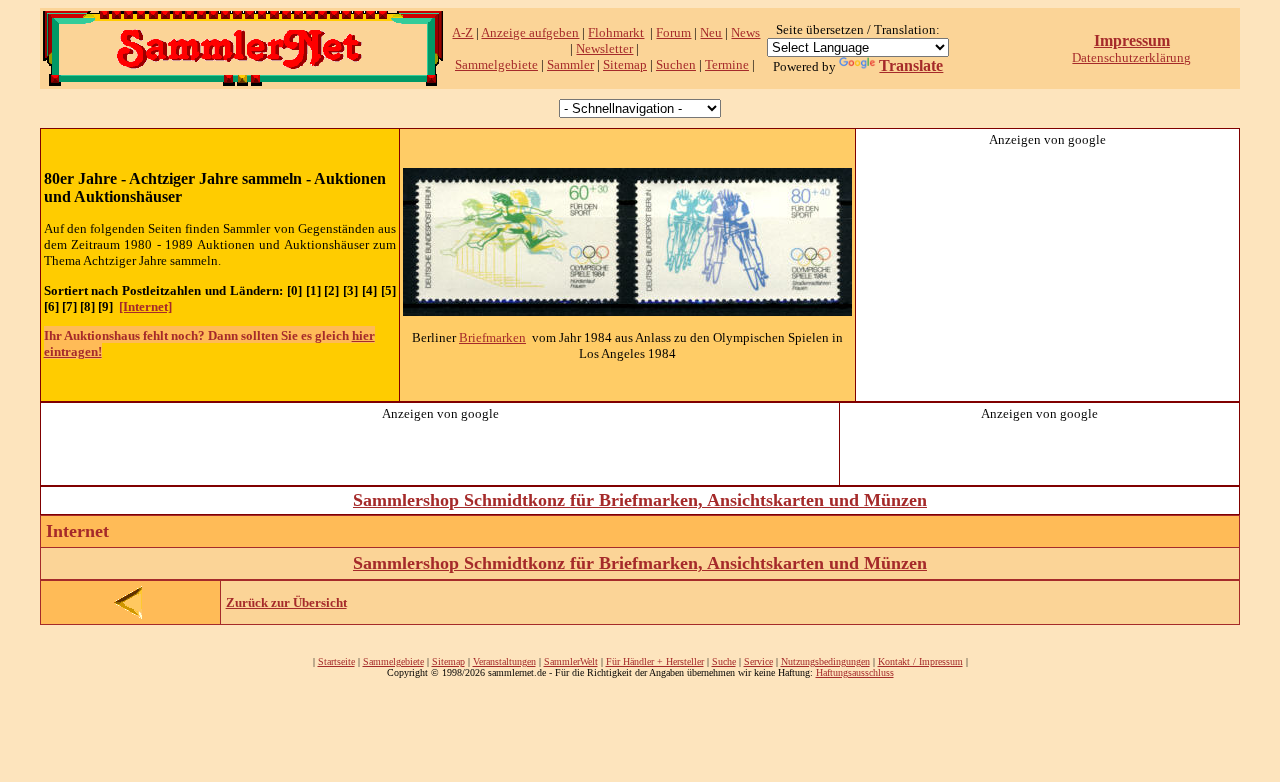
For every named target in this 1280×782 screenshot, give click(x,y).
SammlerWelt (571, 661)
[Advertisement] (1048, 273)
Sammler (570, 64)
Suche (724, 661)
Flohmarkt (616, 32)
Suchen (676, 64)
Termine (727, 64)
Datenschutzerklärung (1131, 57)
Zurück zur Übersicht (286, 602)
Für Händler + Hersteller (655, 661)
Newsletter (604, 48)
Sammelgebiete (496, 64)
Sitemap (625, 64)
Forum (673, 32)
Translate (911, 65)
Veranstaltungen (504, 661)
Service (758, 661)
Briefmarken (492, 337)
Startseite (336, 661)
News (745, 32)
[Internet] (145, 306)
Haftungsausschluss (855, 672)
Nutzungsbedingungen (825, 661)
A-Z (462, 32)
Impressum (1132, 40)
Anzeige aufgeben (530, 32)
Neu (711, 32)
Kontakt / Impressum (920, 661)
